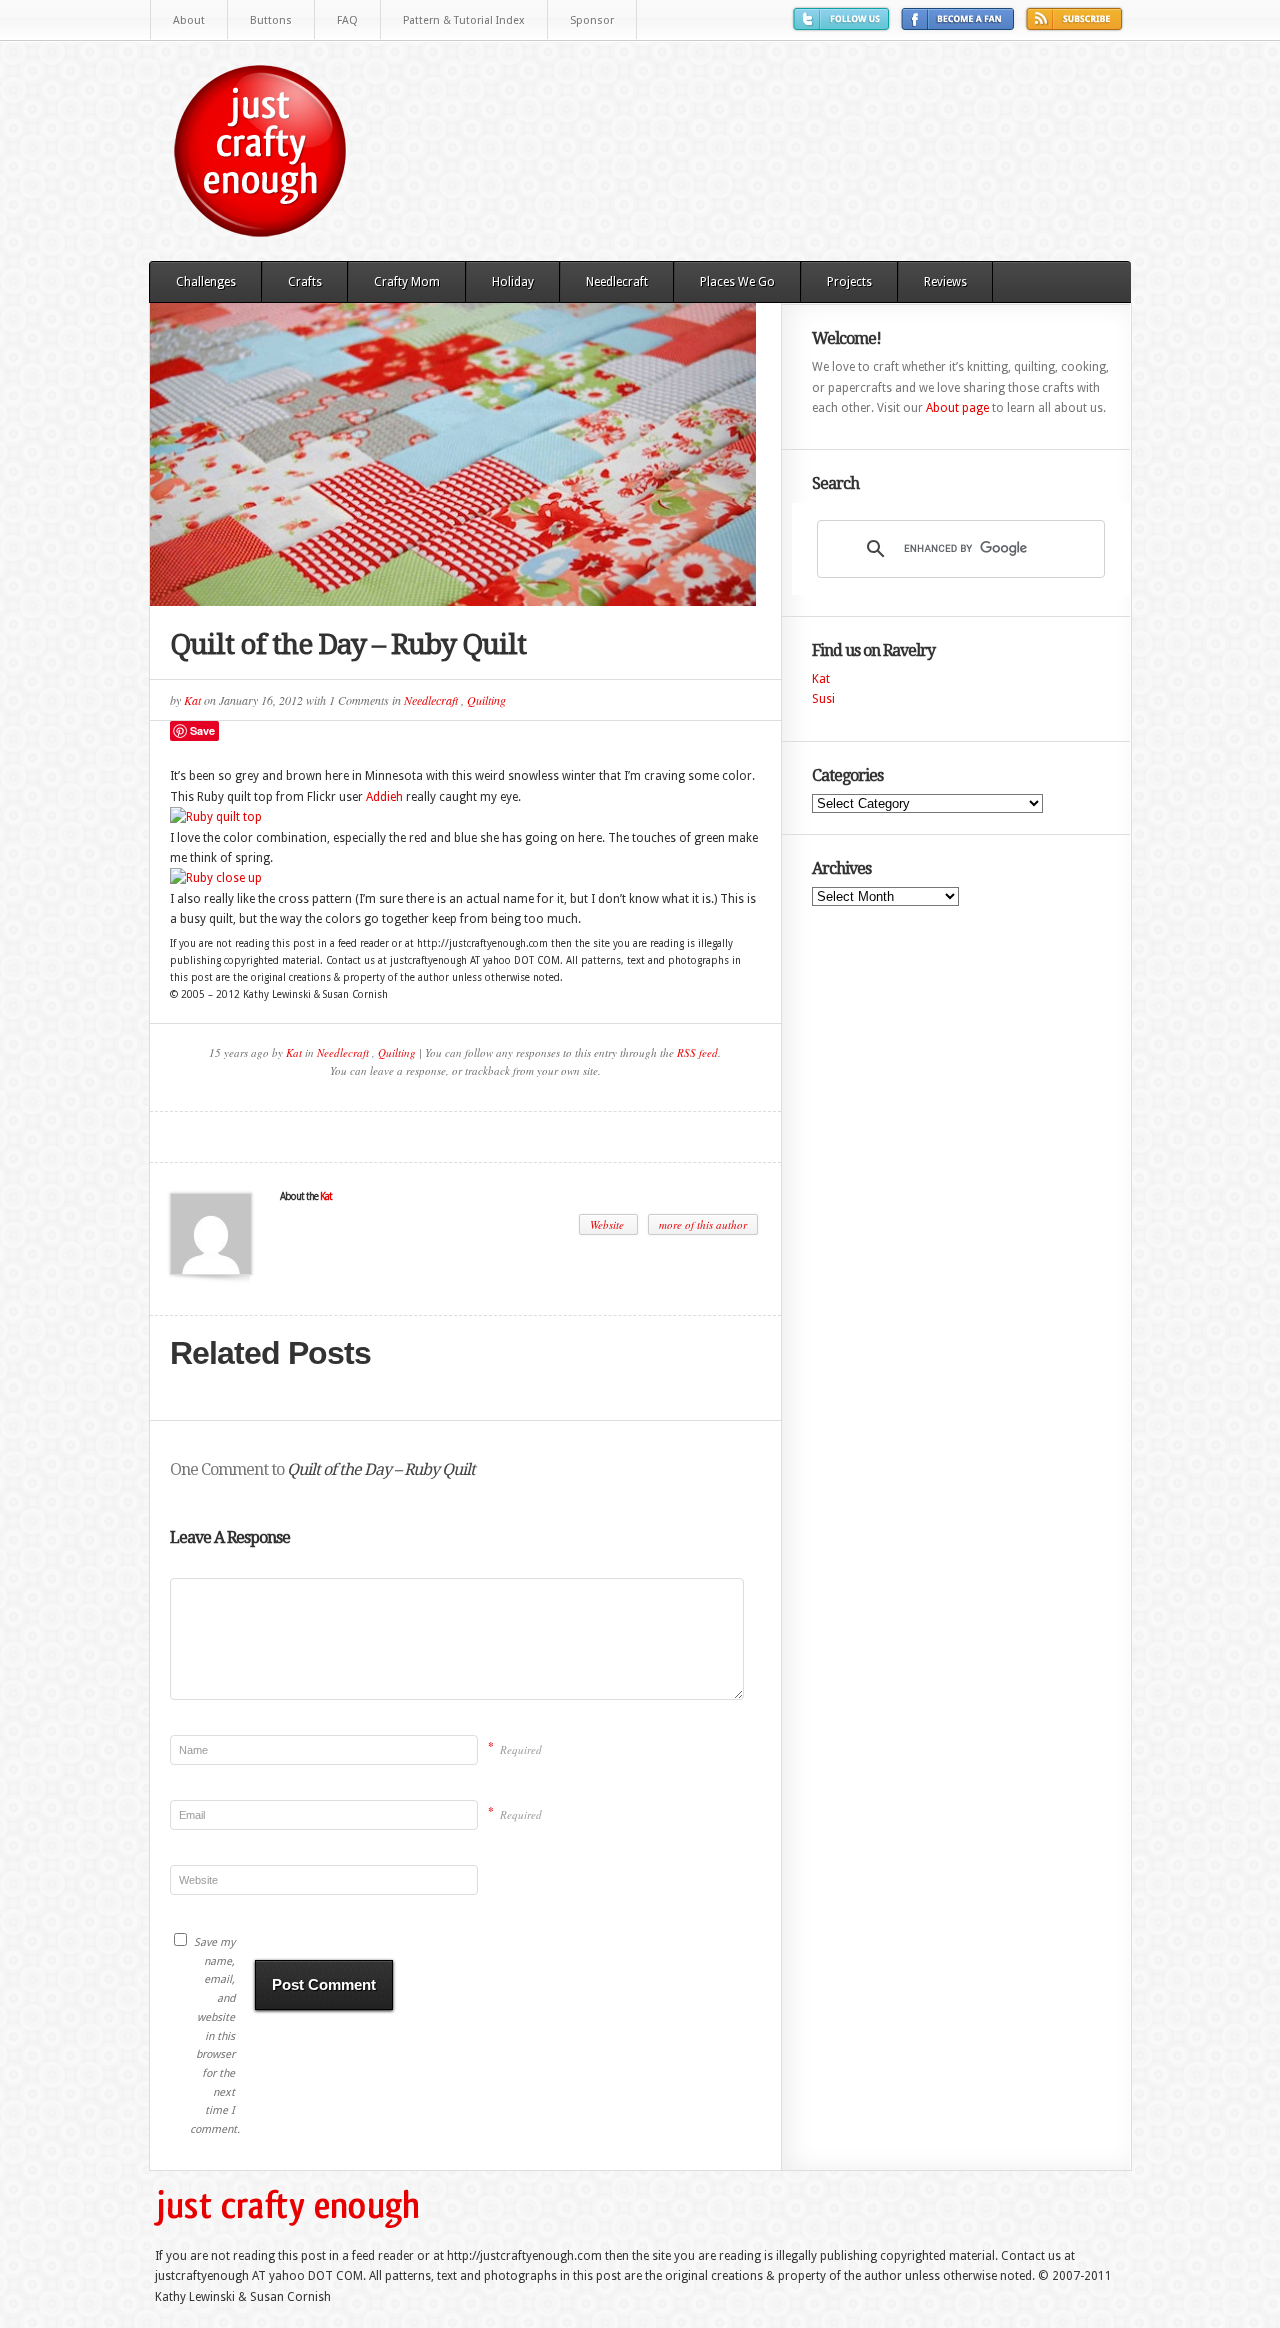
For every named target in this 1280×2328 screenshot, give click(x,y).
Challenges (206, 282)
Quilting (486, 700)
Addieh (384, 797)
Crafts (305, 282)
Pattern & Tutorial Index (464, 20)
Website (608, 1224)
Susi (823, 699)
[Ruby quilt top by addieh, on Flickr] (216, 817)
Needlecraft (617, 282)
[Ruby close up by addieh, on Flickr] (216, 878)
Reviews (945, 282)
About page (957, 408)
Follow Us (844, 26)
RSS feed (697, 1052)
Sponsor (592, 20)
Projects (849, 282)
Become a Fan (960, 26)
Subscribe (1077, 26)
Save (202, 730)
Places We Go (737, 282)
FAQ (347, 20)
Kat (192, 700)
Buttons (271, 20)
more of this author (703, 1224)
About (189, 20)
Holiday (513, 282)
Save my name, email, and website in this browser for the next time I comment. (212, 2036)
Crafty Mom (407, 282)
